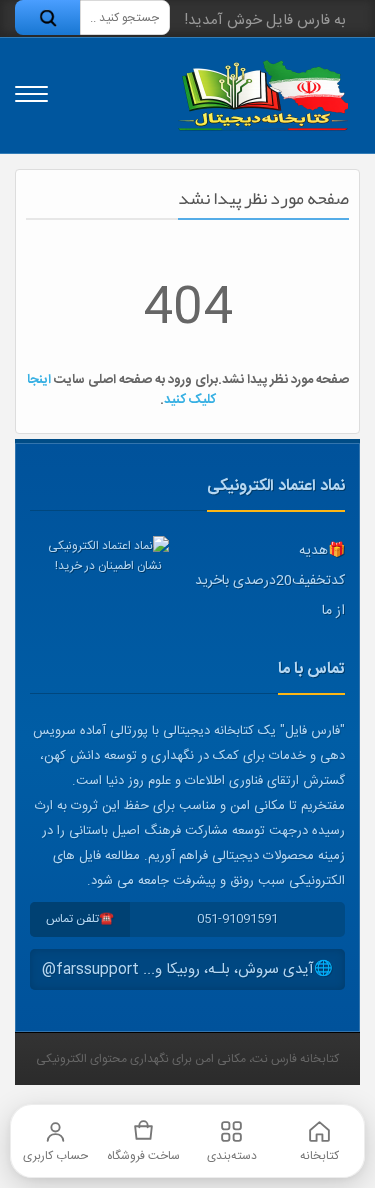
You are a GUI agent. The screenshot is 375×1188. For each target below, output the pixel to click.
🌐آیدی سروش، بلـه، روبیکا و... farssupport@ (187, 969)
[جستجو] (47, 17)
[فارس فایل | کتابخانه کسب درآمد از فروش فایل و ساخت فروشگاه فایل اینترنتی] (263, 95)
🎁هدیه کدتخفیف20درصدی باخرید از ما (270, 581)
